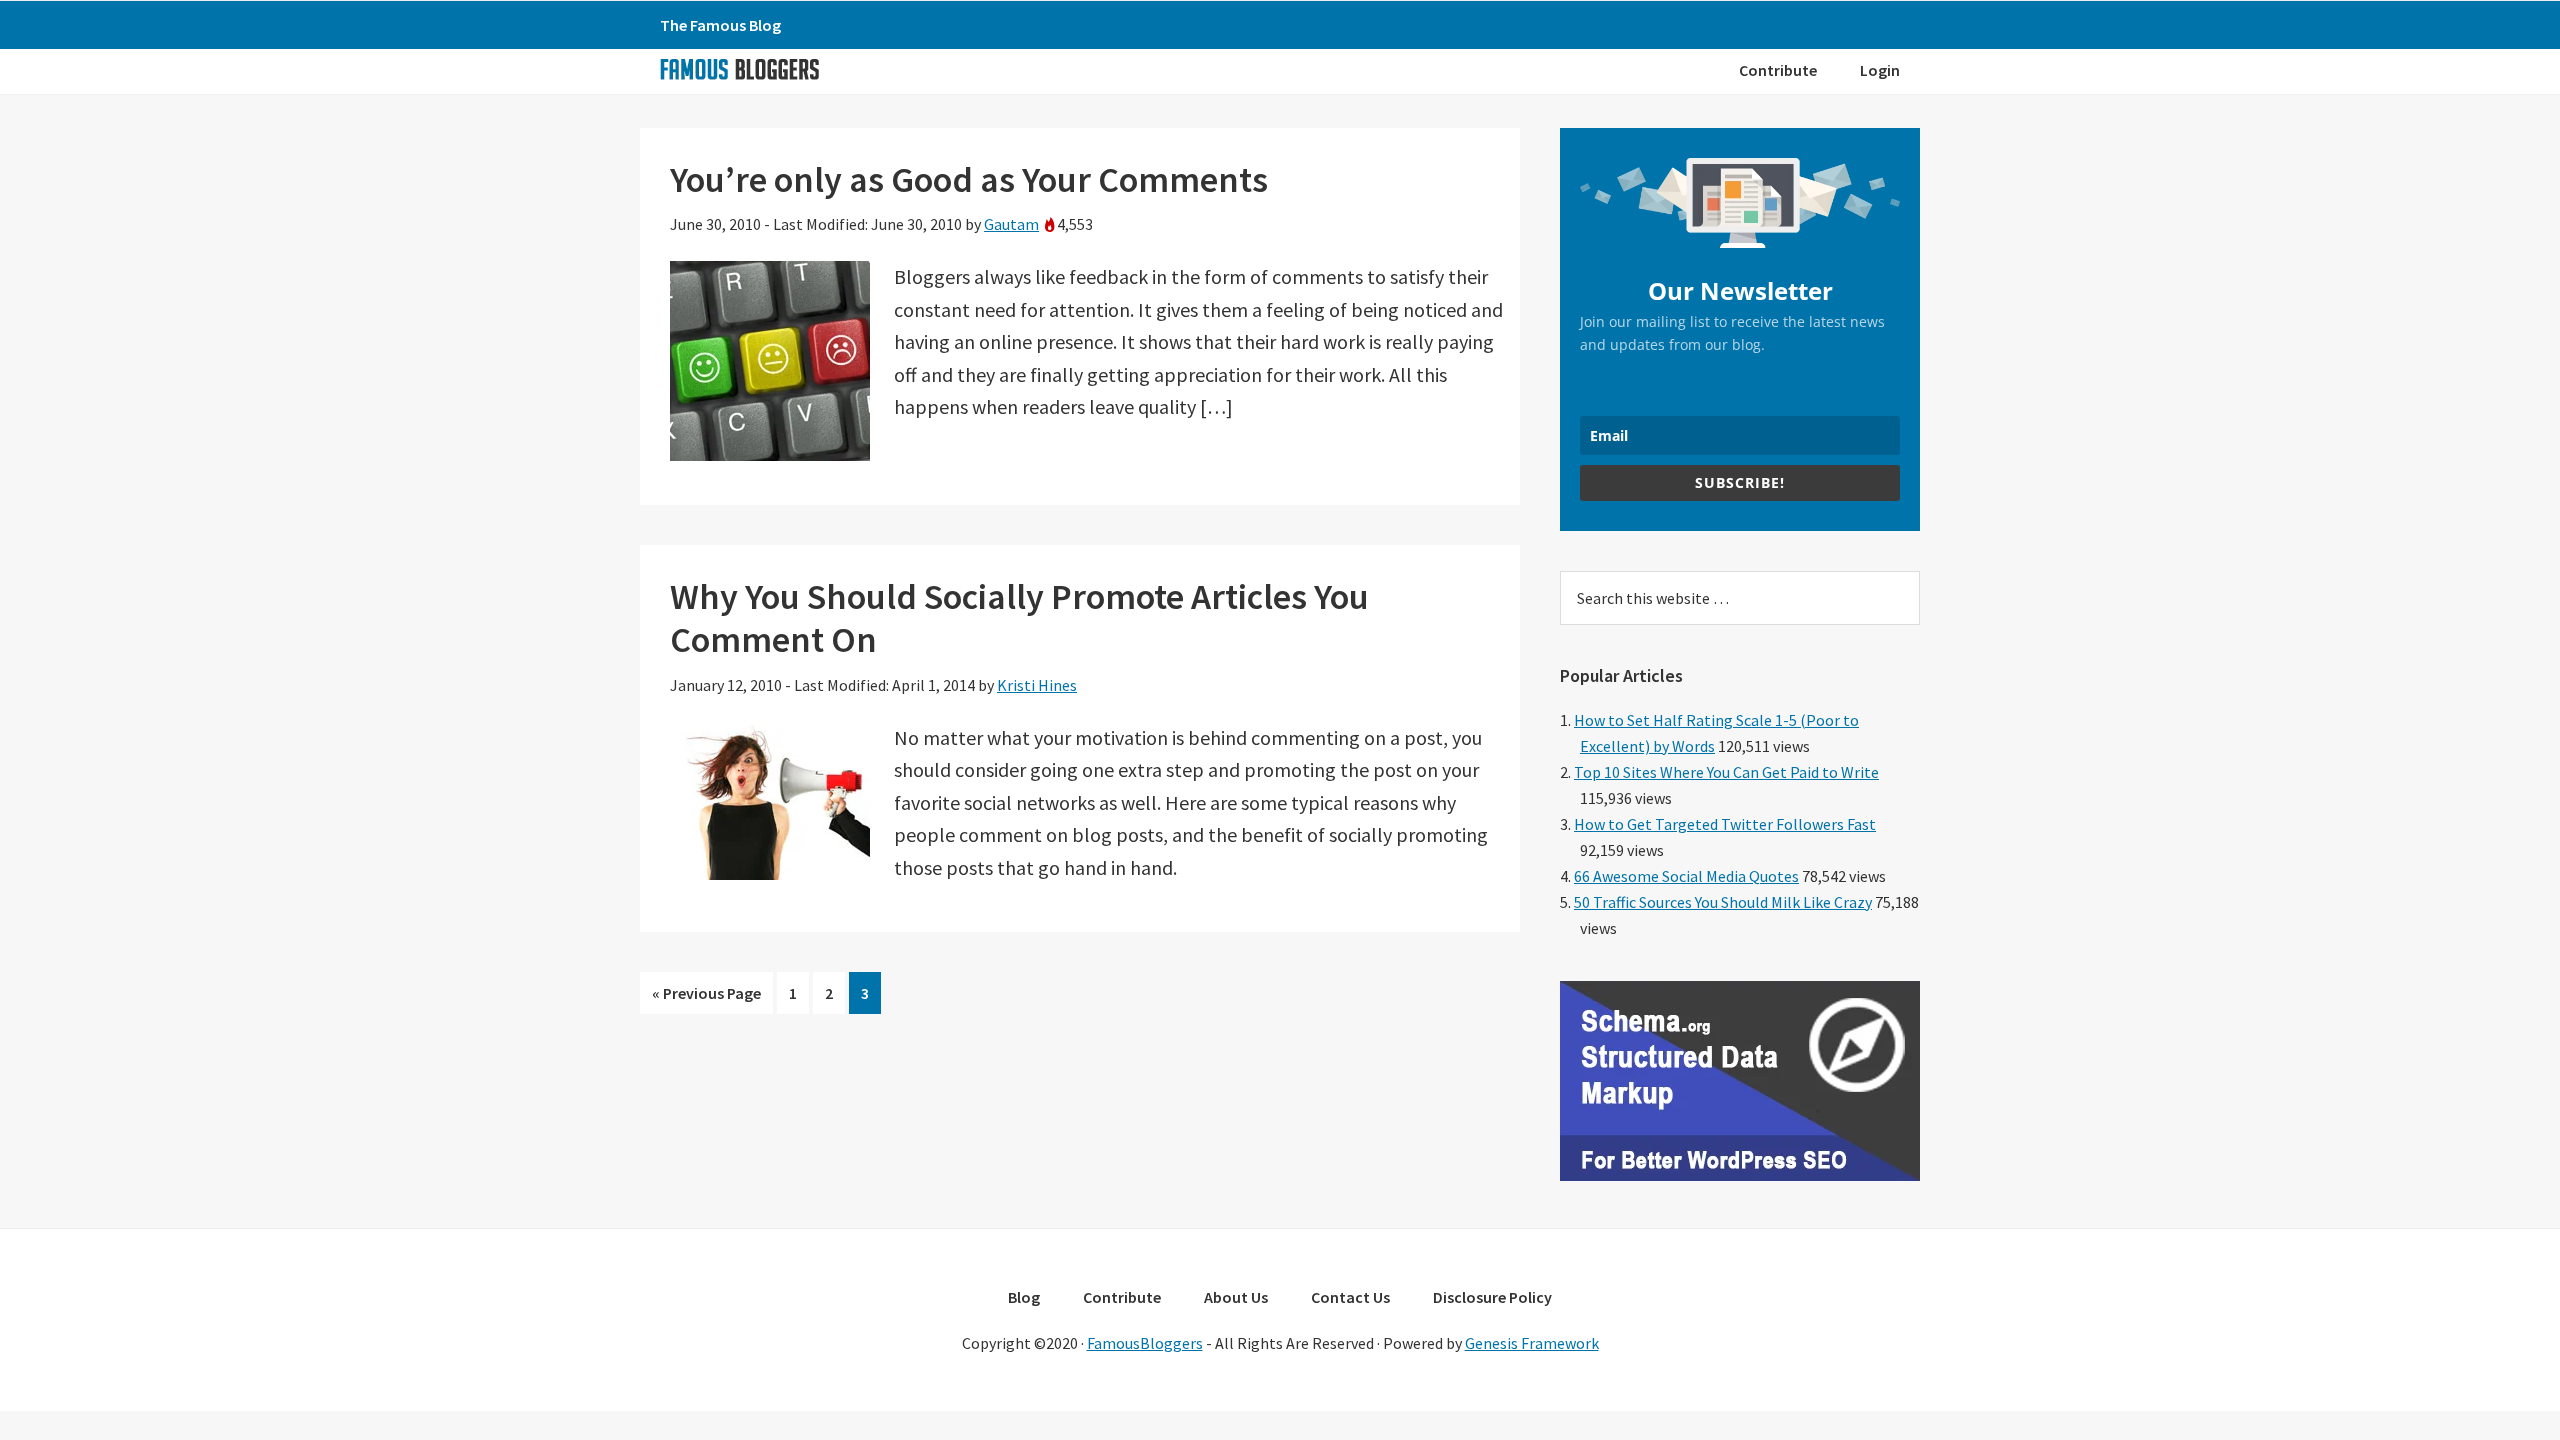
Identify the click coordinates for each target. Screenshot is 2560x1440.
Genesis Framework (1532, 1343)
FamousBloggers (1145, 1343)
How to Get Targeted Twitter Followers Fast (1725, 824)
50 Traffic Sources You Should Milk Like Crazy (1723, 902)
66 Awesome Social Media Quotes (1686, 876)
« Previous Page (706, 998)
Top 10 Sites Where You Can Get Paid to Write (1726, 772)
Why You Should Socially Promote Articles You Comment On (1019, 618)
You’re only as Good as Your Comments (969, 179)
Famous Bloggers (739, 69)
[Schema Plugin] (1740, 1175)
